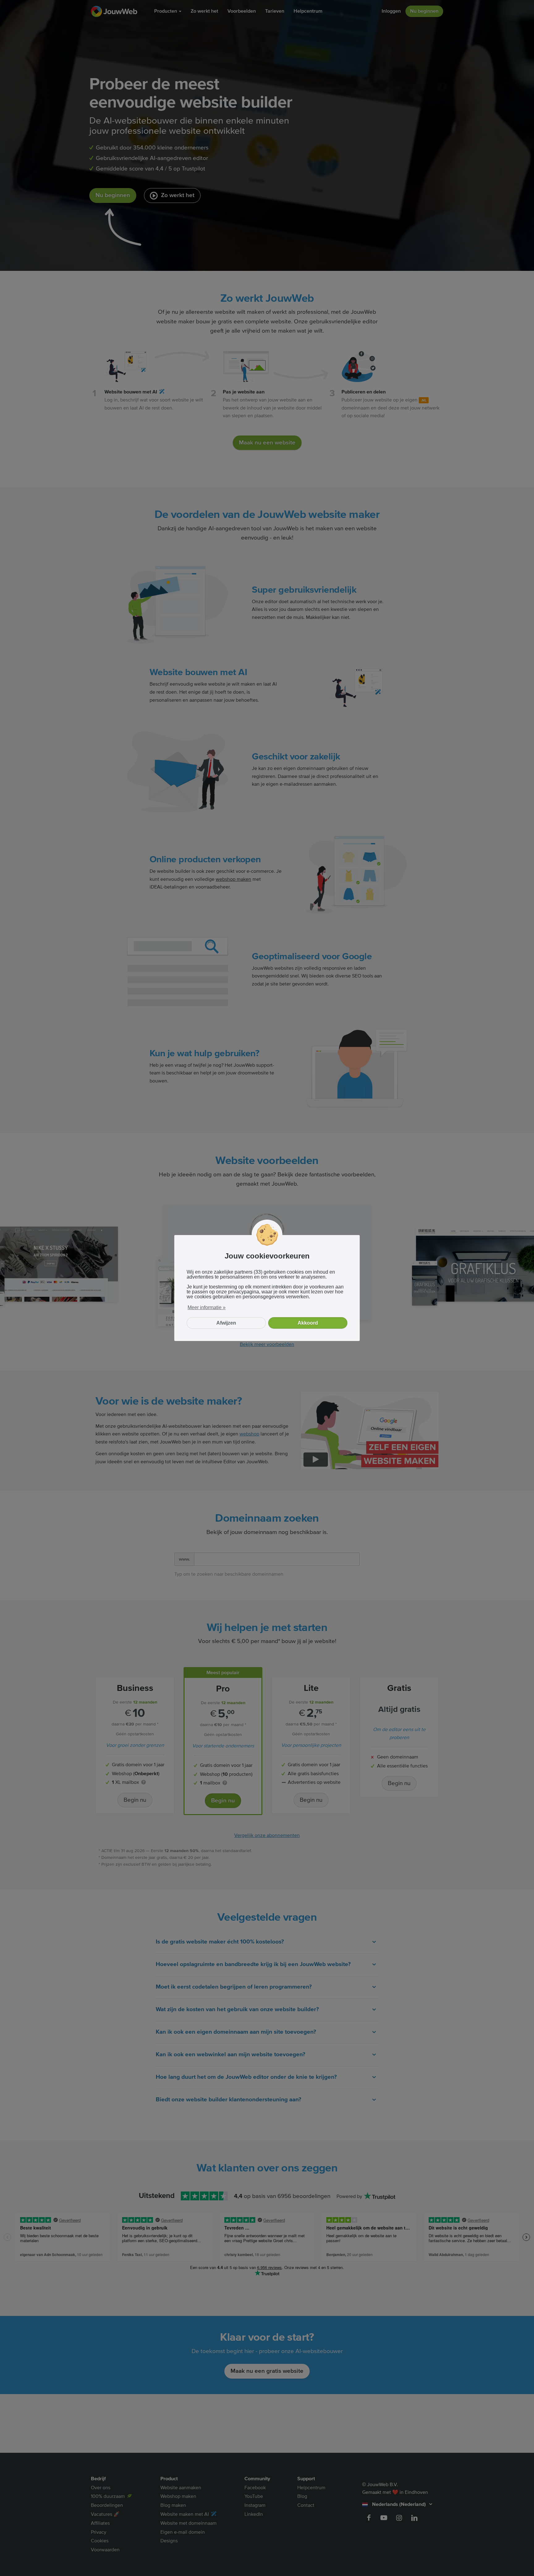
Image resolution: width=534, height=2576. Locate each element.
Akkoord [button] (308, 1323)
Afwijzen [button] (226, 1323)
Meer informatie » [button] (207, 1307)
